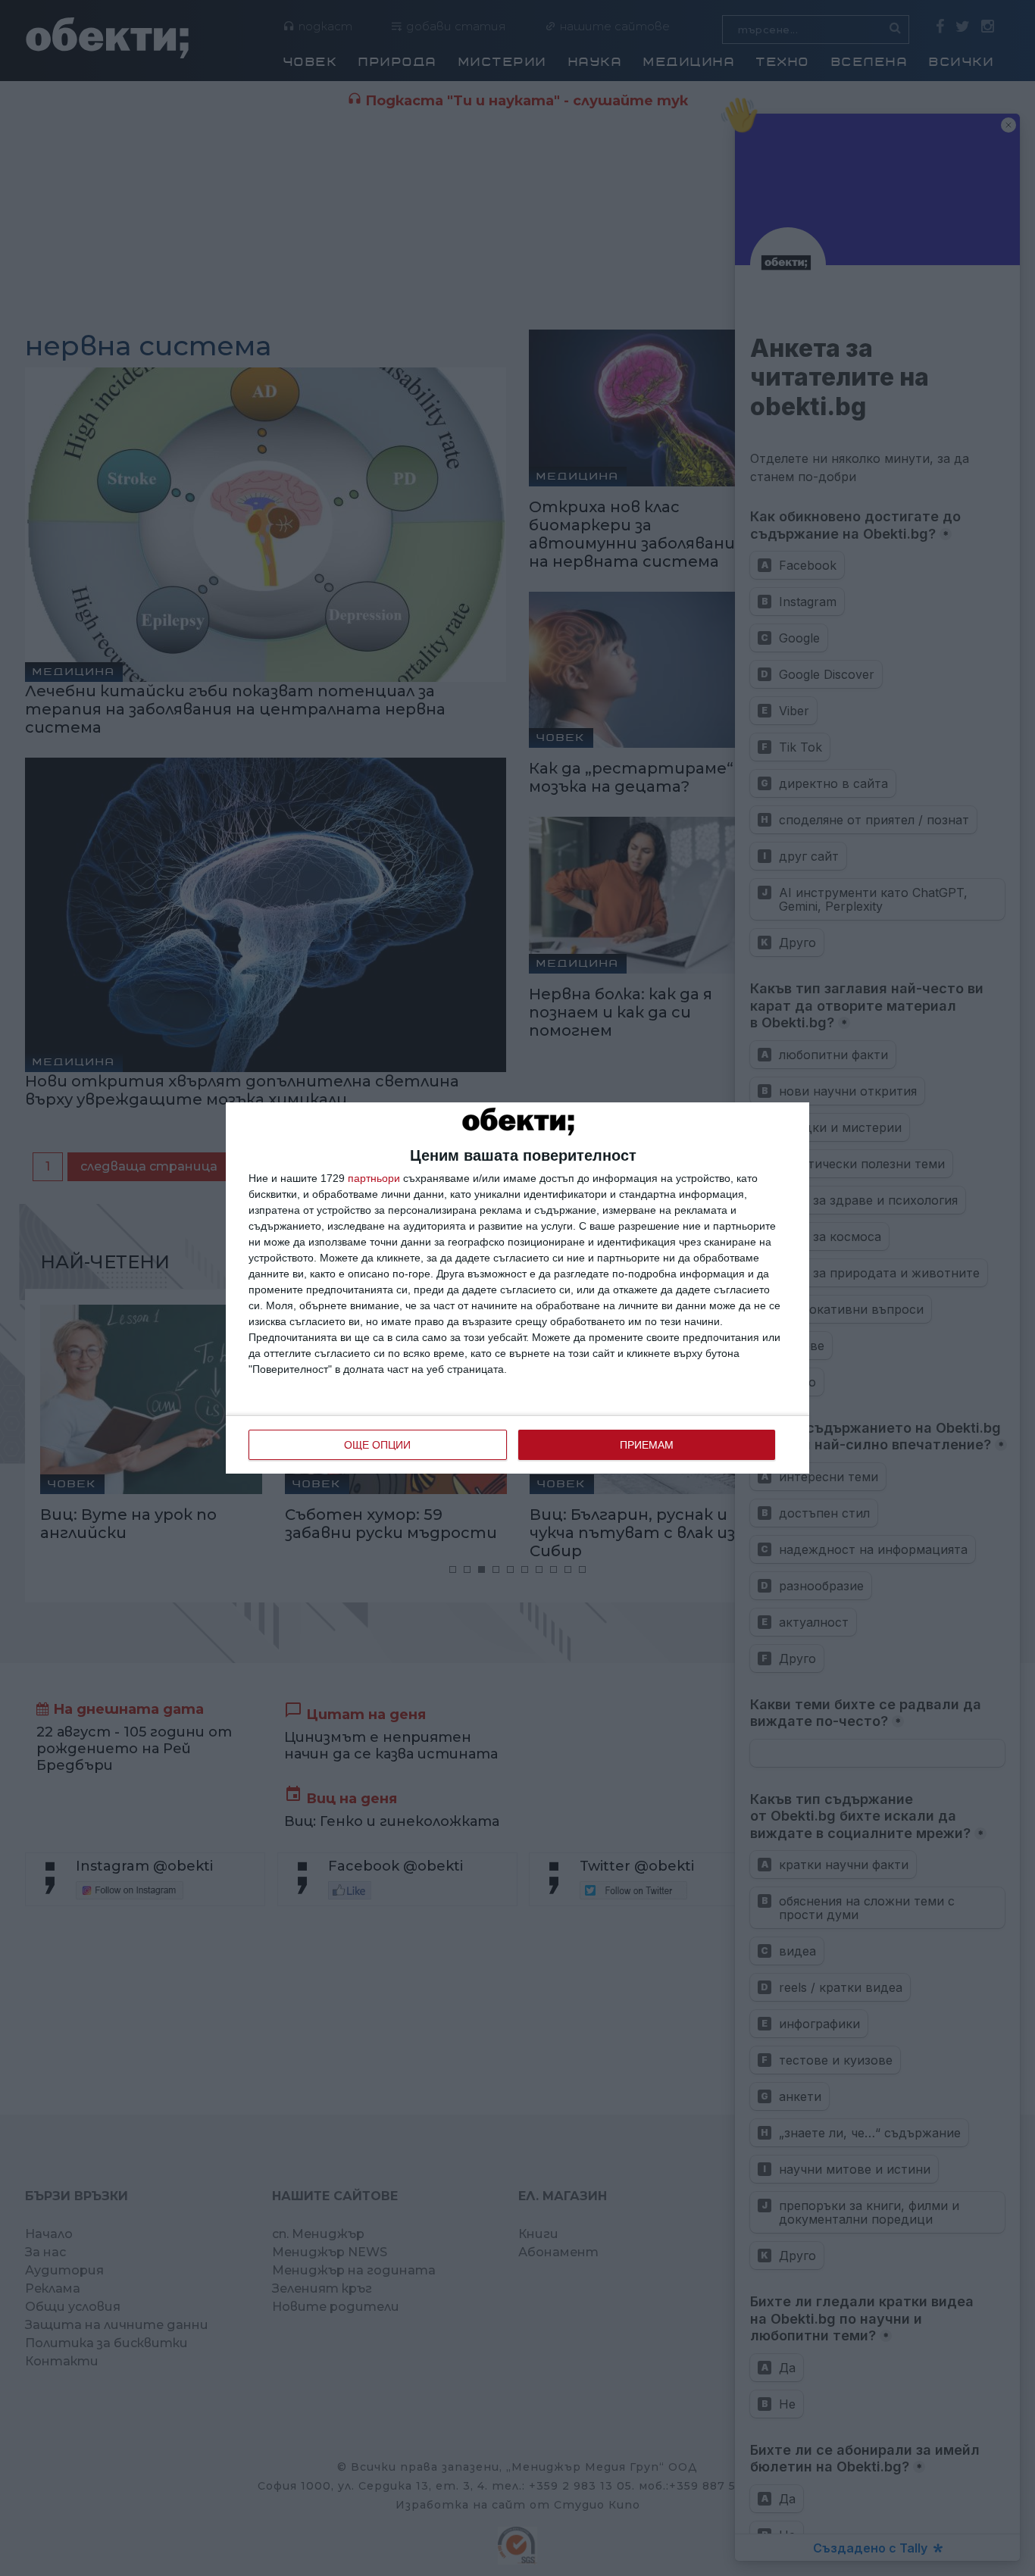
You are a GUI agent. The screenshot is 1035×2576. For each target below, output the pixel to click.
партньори (374, 1178)
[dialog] (517, 1288)
